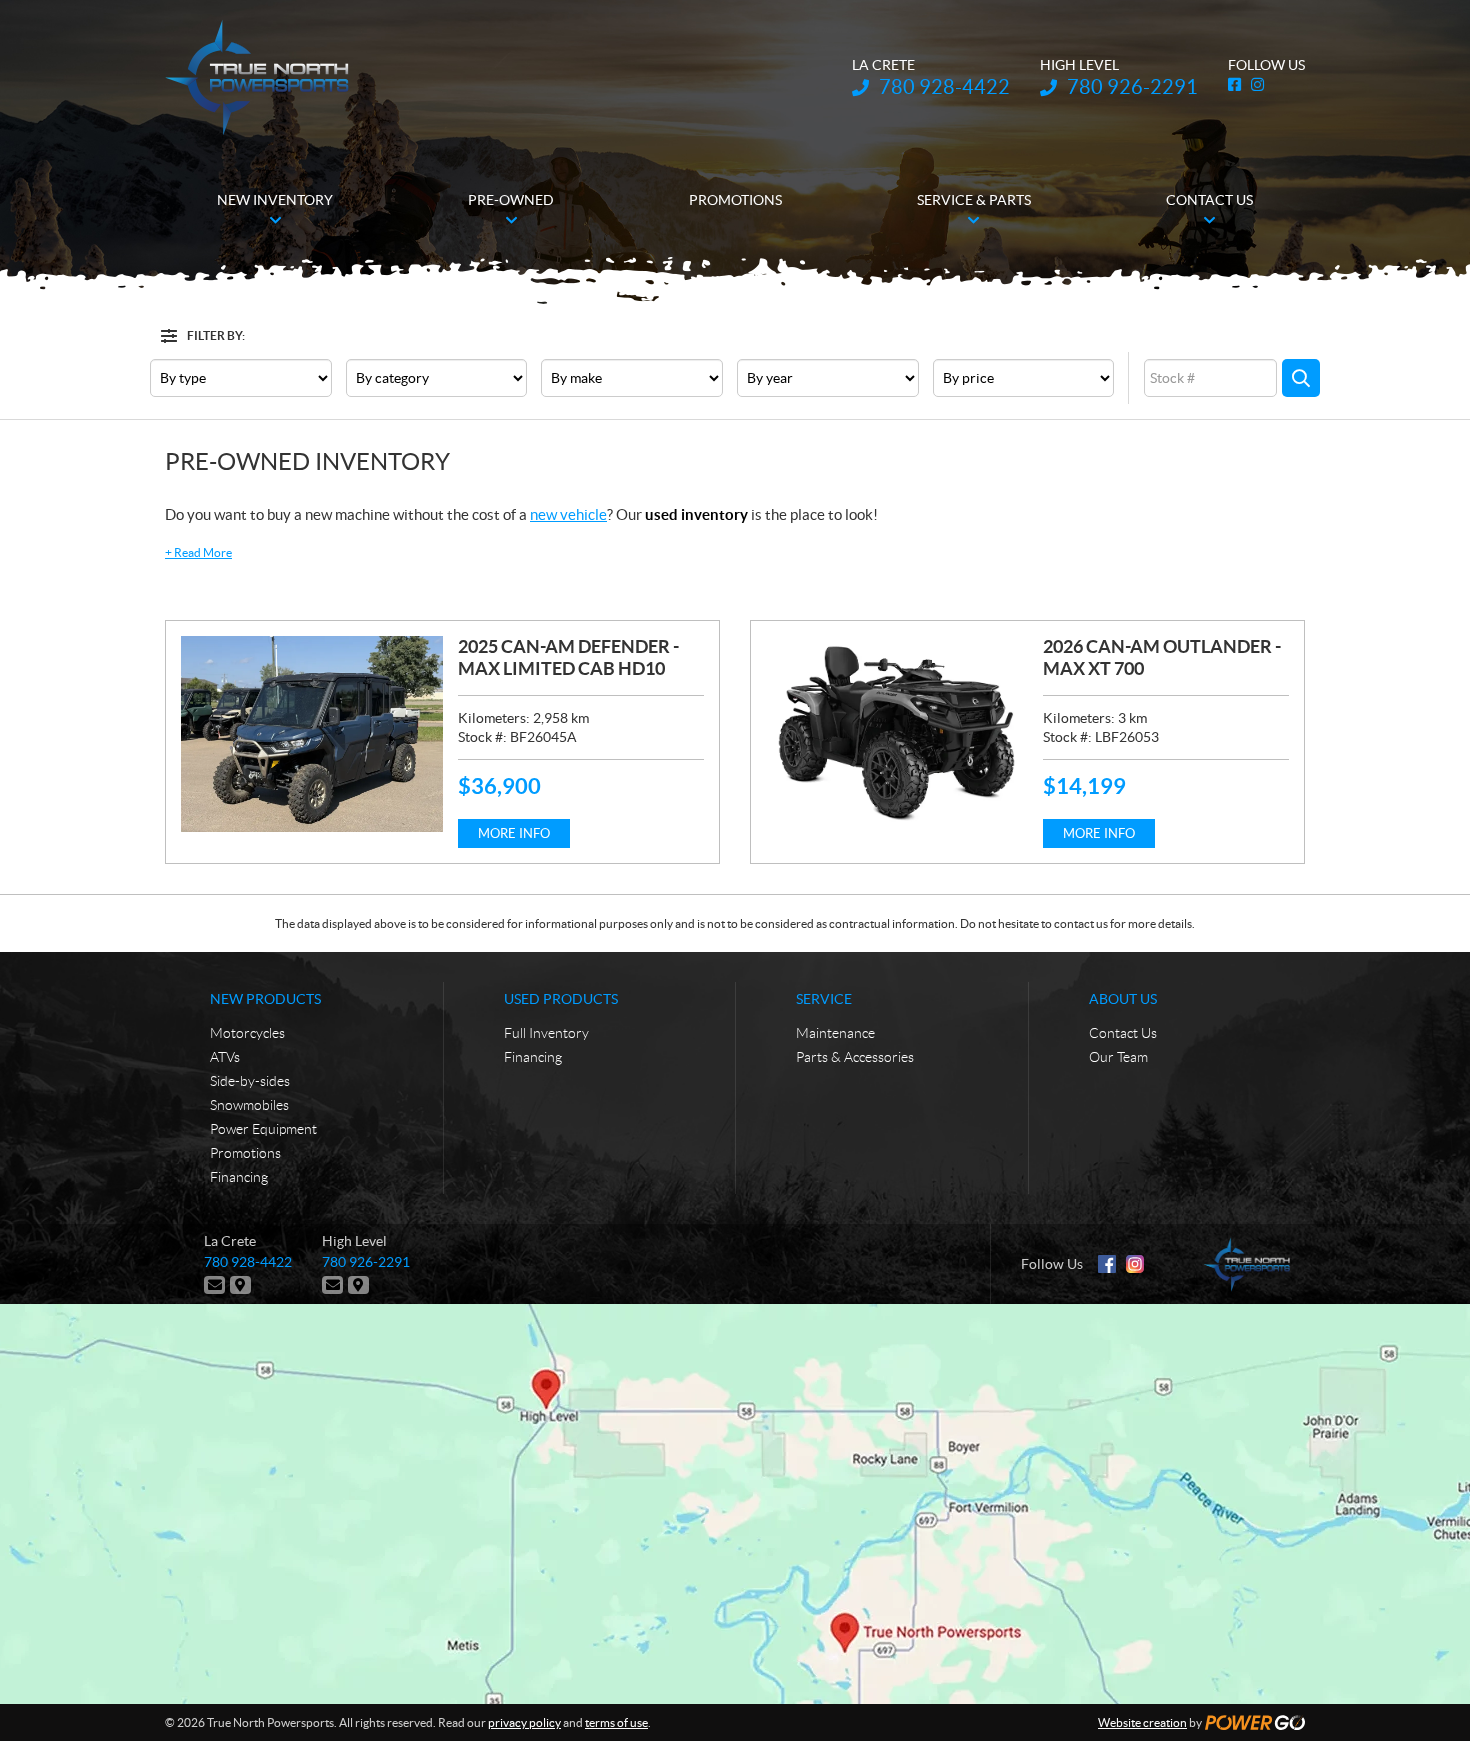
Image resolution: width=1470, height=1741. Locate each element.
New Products (265, 999)
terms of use (616, 1722)
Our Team (1118, 1057)
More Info (514, 833)
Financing (239, 1177)
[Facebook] (1107, 1264)
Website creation (1142, 1722)
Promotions (245, 1153)
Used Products (561, 999)
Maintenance (835, 1033)
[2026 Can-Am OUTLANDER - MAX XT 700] (897, 734)
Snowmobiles (249, 1105)
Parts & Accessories (855, 1057)
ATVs (225, 1057)
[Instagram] (1135, 1264)
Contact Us (1123, 1033)
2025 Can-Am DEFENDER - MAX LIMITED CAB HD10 (568, 657)
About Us (1123, 999)
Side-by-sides (250, 1081)
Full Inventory (546, 1033)
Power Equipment (263, 1129)
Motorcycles (247, 1033)
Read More (198, 552)
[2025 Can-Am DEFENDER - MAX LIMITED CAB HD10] (312, 734)
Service (824, 999)
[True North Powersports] (257, 77)
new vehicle (568, 514)
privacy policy (524, 1722)
